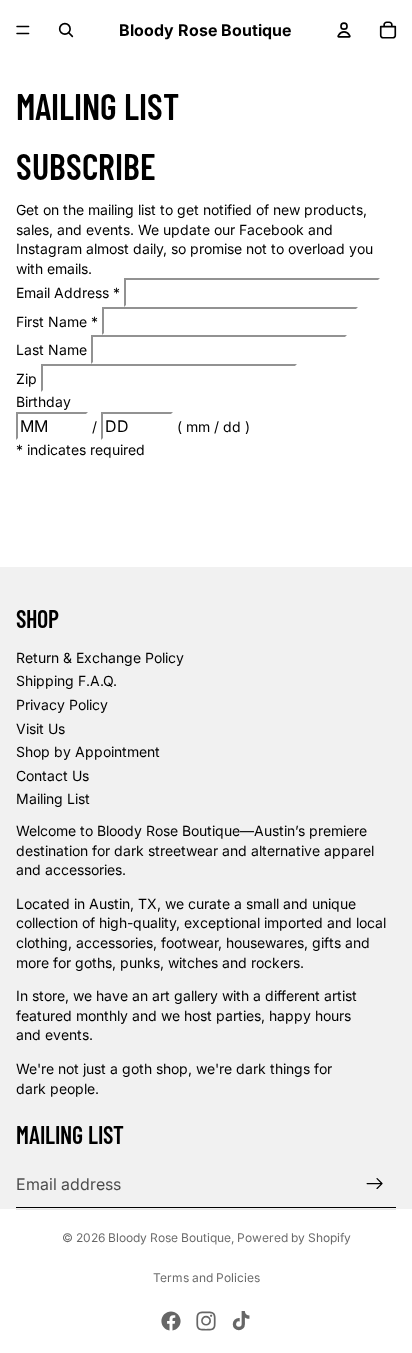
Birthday (43, 401)
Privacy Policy (62, 704)
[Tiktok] (241, 1321)
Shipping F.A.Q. (66, 680)
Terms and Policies (206, 1277)
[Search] (66, 30)
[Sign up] (375, 1184)
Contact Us (52, 775)
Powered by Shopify (294, 1237)
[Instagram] (206, 1321)
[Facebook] (171, 1321)
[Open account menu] (344, 30)
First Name (57, 321)
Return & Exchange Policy (100, 657)
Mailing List (53, 798)
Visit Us (40, 728)
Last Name (53, 349)
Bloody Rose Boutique (169, 1237)
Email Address (68, 292)
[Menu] (23, 30)
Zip (28, 378)
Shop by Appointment (88, 751)
